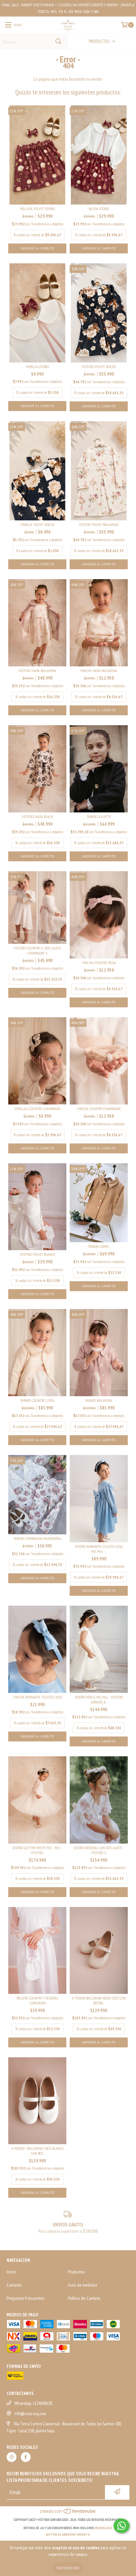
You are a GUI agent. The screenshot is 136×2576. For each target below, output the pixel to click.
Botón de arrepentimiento (68, 2535)
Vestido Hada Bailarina (37, 671)
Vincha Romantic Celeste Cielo (37, 1697)
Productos (76, 2272)
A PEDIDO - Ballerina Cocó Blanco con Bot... (37, 2151)
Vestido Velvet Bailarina (99, 524)
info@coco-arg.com (30, 2413)
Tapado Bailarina (99, 1400)
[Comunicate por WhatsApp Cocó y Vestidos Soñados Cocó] (121, 2526)
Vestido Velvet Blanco (37, 1254)
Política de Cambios (84, 2298)
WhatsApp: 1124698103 (34, 2403)
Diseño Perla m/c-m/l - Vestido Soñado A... (99, 1699)
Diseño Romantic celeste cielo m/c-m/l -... (99, 1549)
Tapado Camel (99, 1246)
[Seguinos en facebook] (26, 2457)
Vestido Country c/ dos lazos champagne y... (37, 951)
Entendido (68, 2568)
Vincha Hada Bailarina (99, 671)
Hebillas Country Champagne (37, 1109)
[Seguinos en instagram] (12, 2457)
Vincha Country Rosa (99, 963)
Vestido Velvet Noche (99, 367)
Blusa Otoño (99, 209)
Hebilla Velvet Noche (37, 524)
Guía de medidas (83, 2285)
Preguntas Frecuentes (26, 2298)
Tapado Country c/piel (37, 1400)
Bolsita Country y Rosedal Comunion (37, 2000)
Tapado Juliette (99, 817)
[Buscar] (58, 41)
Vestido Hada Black (37, 817)
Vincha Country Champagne (99, 1109)
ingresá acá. (104, 2528)
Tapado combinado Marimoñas (37, 1538)
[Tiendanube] (68, 2513)
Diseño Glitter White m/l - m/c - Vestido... (37, 1850)
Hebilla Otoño (37, 367)
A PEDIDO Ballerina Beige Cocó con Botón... (99, 2000)
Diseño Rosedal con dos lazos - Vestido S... (99, 1850)
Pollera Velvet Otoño (37, 209)
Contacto (14, 2285)
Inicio (11, 2272)
